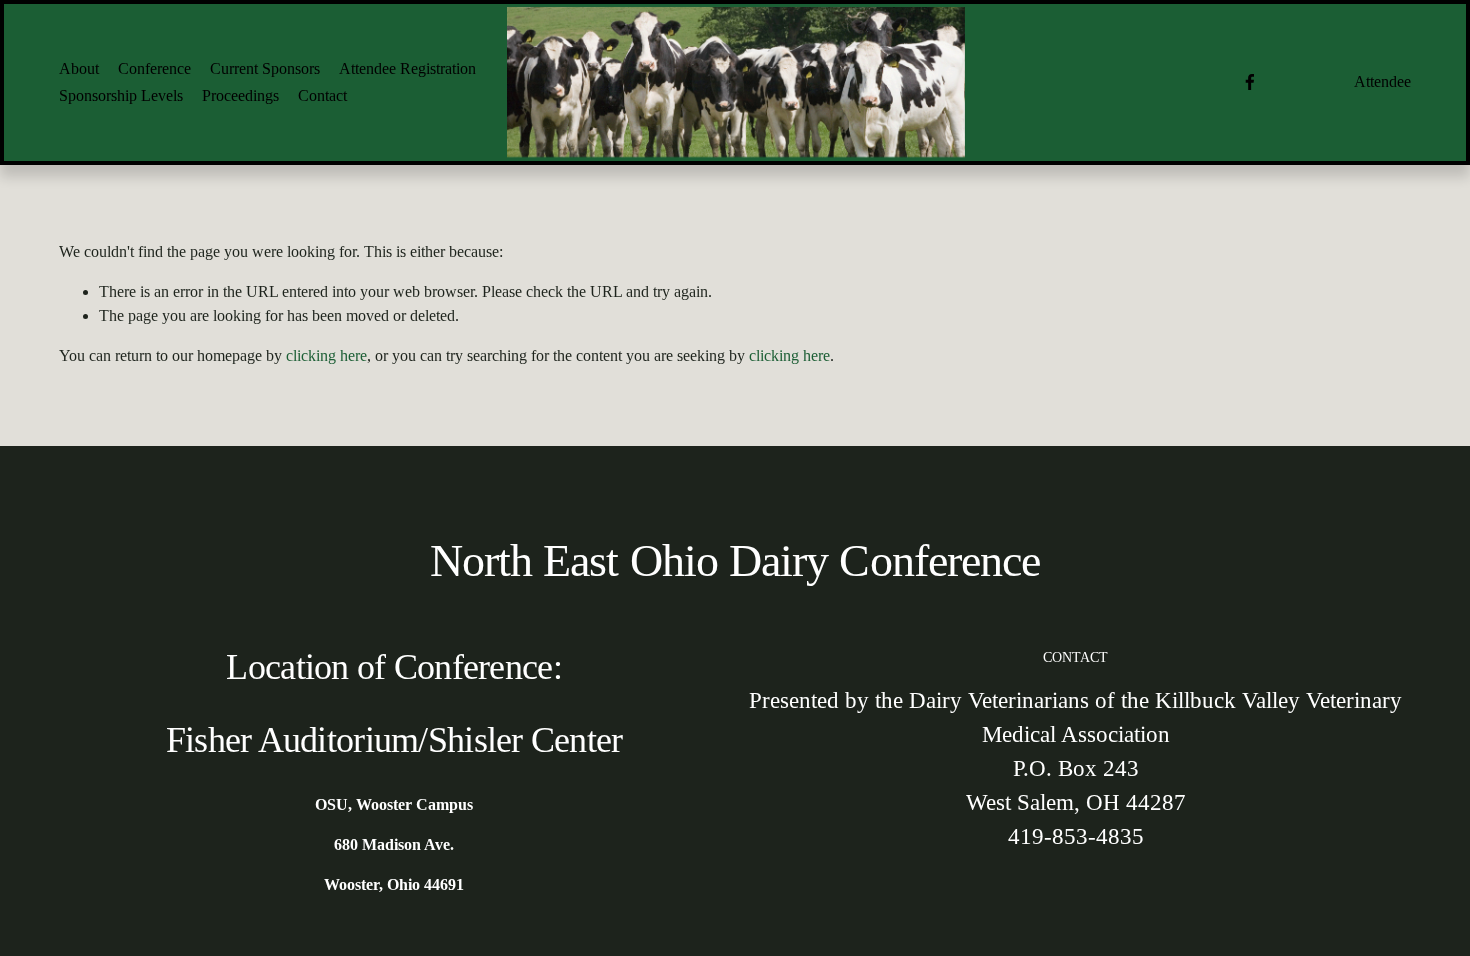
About (79, 68)
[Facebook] (1250, 82)
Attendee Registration (407, 68)
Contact (322, 95)
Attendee (1382, 81)
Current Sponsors (265, 68)
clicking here (326, 355)
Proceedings (240, 95)
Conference (154, 68)
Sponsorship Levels (121, 95)
